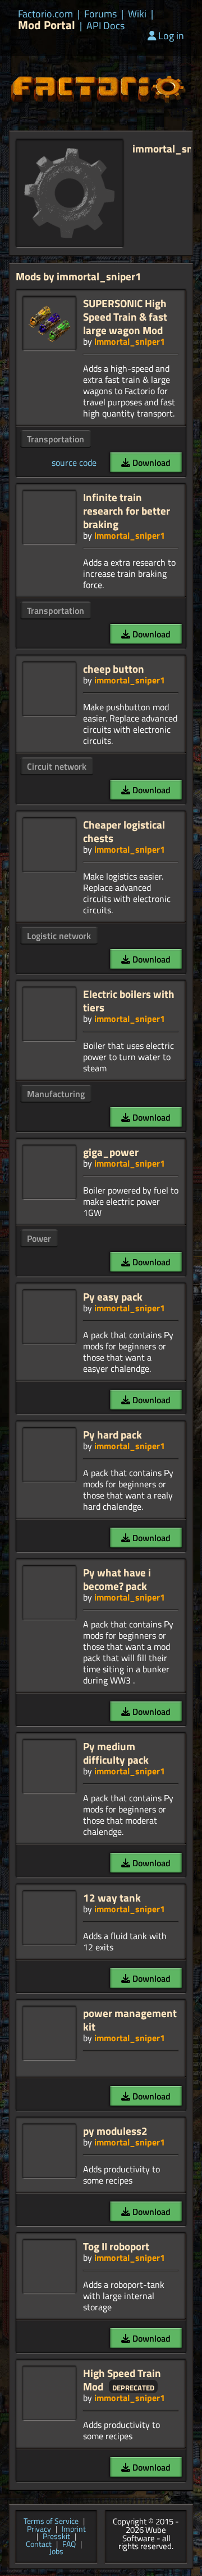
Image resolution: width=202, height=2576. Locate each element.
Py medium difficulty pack (116, 1753)
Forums (100, 14)
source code (74, 463)
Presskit (56, 2537)
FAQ (69, 2545)
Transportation (56, 439)
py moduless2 (115, 2131)
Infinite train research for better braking (127, 510)
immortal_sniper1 (130, 341)
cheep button (114, 669)
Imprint (74, 2529)
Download (150, 463)
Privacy (39, 2529)
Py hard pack (113, 1434)
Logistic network (59, 936)
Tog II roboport (116, 2246)
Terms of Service (51, 2522)
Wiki (137, 14)
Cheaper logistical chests (124, 831)
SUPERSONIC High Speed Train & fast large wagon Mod (125, 316)
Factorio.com (45, 14)
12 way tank (112, 1897)
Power (39, 1238)
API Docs (105, 26)
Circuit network (57, 766)
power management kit (130, 2020)
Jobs (56, 2552)
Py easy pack (113, 1296)
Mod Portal (47, 25)
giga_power (111, 1152)
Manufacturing (56, 1094)
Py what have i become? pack (117, 1579)
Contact (39, 2545)
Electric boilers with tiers (129, 1000)
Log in (171, 36)
